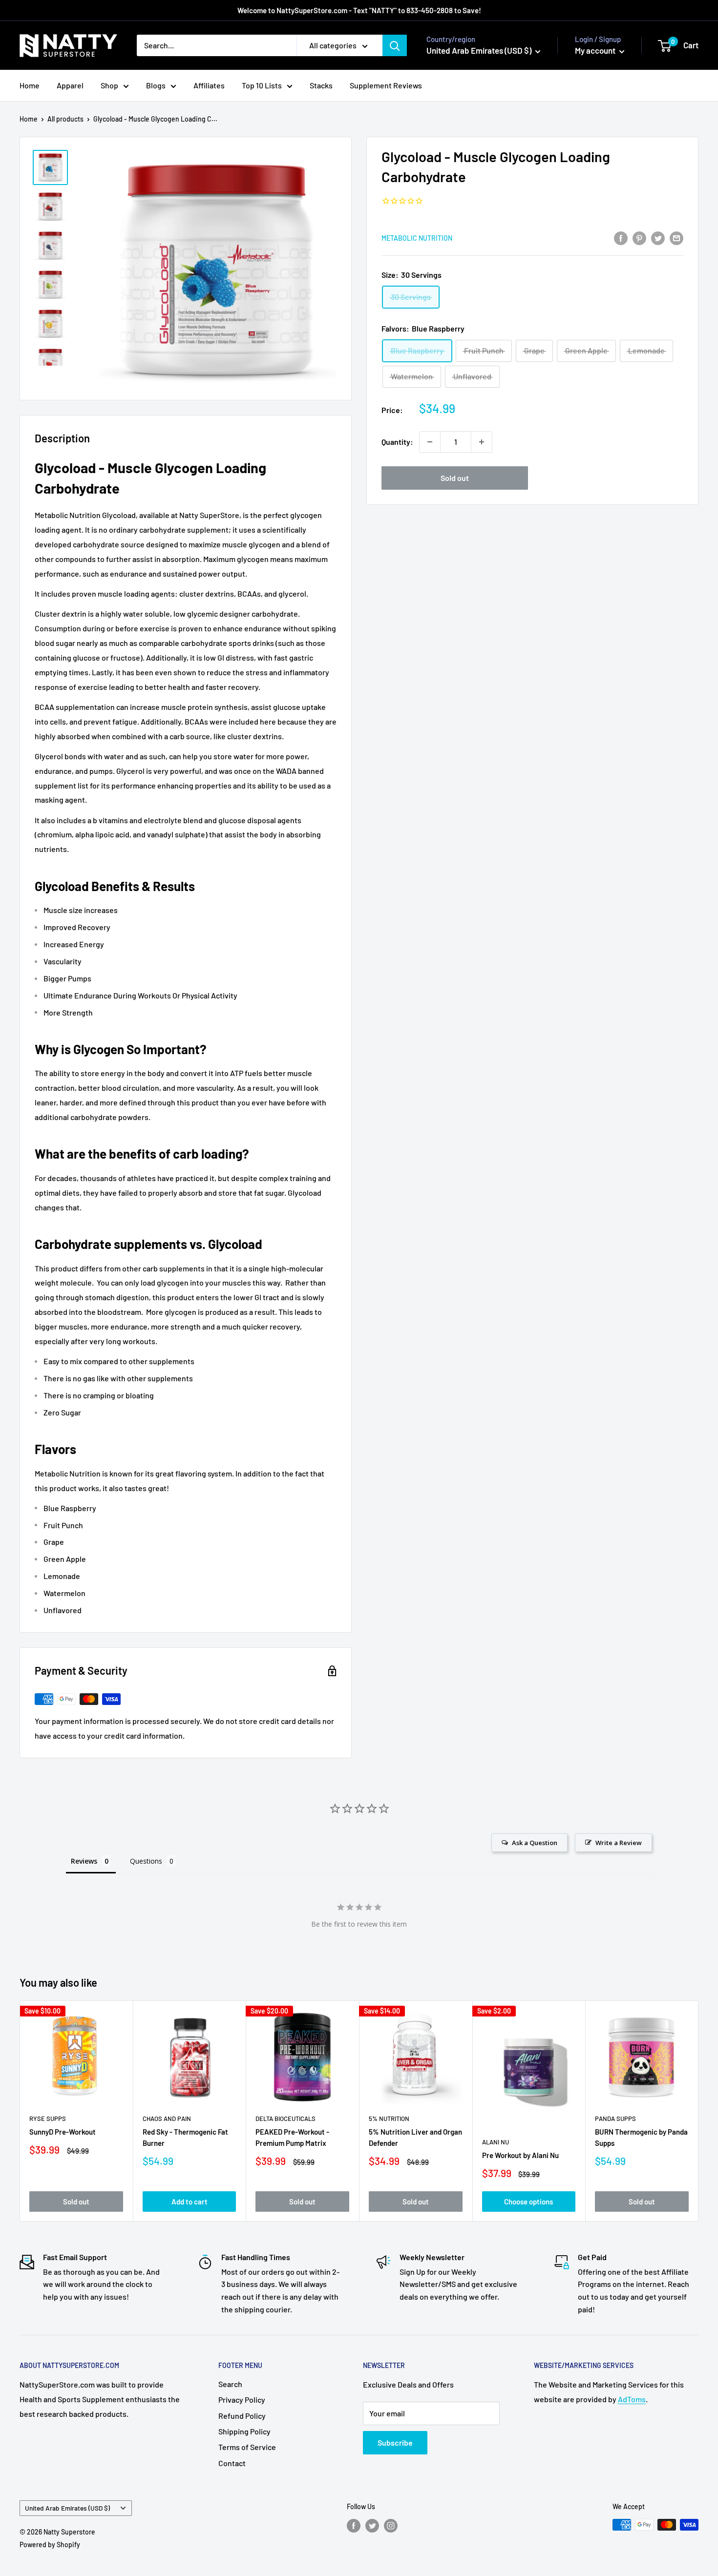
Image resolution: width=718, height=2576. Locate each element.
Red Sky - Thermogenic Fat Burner (185, 2137)
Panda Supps (615, 2119)
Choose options (528, 2202)
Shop (109, 85)
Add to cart (190, 2202)
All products (65, 119)
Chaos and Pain (167, 2119)
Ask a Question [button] (535, 1843)
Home (30, 85)
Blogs (156, 85)
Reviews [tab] (84, 1861)
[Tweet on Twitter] (658, 238)
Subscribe (395, 2442)
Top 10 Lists (262, 85)
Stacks (321, 85)
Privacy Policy (242, 2399)
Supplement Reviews (386, 85)
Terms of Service (247, 2447)
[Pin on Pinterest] (639, 238)
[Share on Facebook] (621, 238)
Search (230, 2384)
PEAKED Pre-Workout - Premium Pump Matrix (292, 2137)
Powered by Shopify (50, 2545)
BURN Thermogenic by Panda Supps (641, 2137)
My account (596, 50)
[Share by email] (676, 238)
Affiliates (209, 85)
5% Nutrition (389, 2119)
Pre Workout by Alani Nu (520, 2155)
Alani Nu (496, 2142)
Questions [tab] (146, 1861)
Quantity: (397, 442)
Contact (232, 2463)
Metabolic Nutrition (417, 239)
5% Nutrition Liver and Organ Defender (415, 2137)
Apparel (70, 85)
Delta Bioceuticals (285, 2119)
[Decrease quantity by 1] (430, 442)
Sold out (455, 478)
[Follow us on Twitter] (372, 2526)
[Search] (395, 45)
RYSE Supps (48, 2119)
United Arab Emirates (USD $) (67, 2508)
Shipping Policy (244, 2431)
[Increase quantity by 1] (482, 442)
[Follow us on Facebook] (354, 2526)
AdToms (632, 2399)
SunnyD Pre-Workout (63, 2132)
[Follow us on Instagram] (391, 2526)
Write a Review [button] (619, 1843)
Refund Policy (242, 2416)
